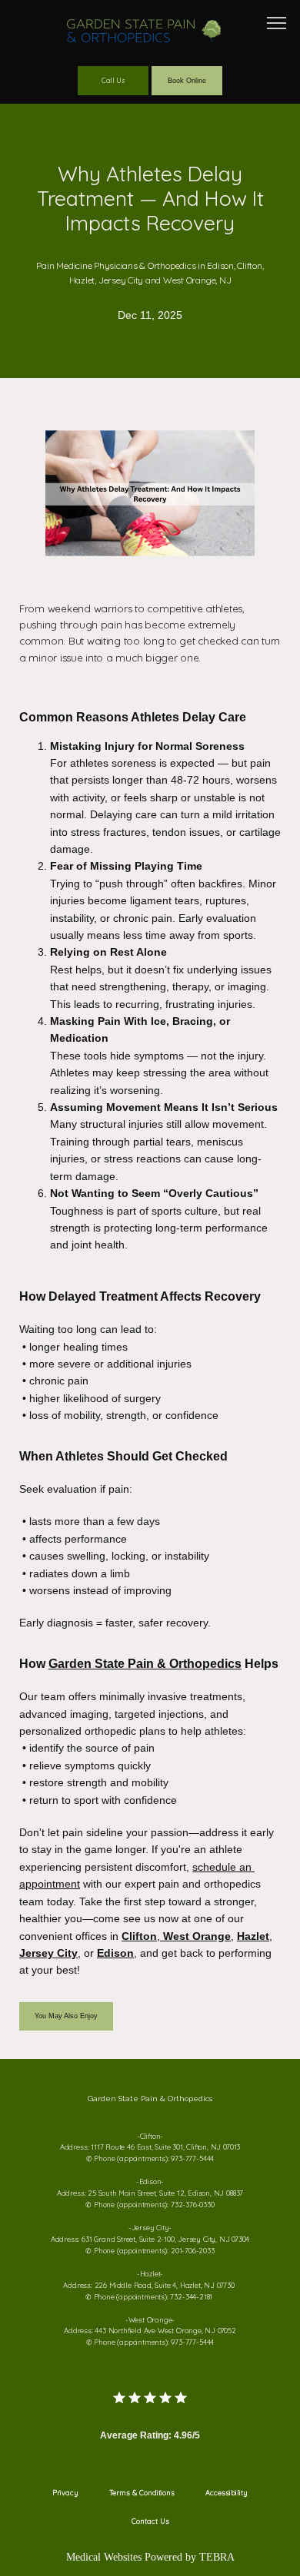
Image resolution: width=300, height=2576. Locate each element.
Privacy (65, 2493)
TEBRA (217, 2557)
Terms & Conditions (142, 2493)
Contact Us (150, 2521)
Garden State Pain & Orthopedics (145, 1663)
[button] (277, 25)
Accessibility (227, 2493)
